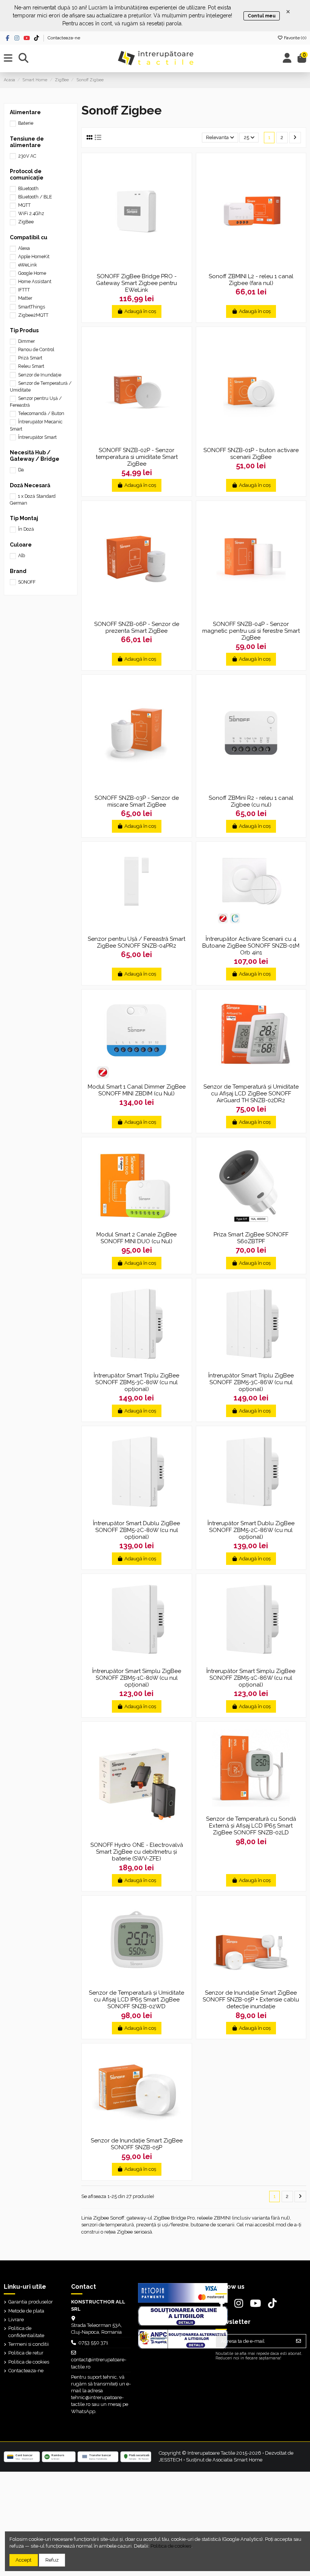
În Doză (26, 529)
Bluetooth (28, 189)
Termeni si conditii (29, 2344)
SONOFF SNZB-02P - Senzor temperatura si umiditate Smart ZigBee (137, 457)
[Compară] (136, 266)
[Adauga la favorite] (126, 266)
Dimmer (26, 341)
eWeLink (28, 265)
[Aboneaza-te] (298, 2341)
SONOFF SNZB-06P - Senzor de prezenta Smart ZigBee (137, 627)
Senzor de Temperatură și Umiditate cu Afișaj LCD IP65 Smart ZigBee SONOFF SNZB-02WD (136, 2000)
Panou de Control (36, 350)
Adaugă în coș (140, 311)
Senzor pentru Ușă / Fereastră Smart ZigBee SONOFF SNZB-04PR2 (136, 942)
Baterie (26, 123)
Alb (22, 556)
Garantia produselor (31, 2302)
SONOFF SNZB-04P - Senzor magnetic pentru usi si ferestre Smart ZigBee (251, 631)
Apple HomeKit (34, 257)
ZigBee (26, 222)
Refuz (52, 2560)
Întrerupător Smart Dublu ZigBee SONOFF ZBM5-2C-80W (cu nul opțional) (136, 1530)
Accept (23, 2560)
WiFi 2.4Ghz (31, 214)
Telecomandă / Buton (41, 414)
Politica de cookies (29, 2362)
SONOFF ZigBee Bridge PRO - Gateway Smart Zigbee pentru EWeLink (136, 283)
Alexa (24, 248)
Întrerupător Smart (37, 437)
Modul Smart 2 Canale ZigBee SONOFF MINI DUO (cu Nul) (136, 1238)
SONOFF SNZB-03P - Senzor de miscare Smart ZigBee (137, 801)
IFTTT (24, 290)
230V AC (27, 156)
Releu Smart (31, 366)
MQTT (24, 205)
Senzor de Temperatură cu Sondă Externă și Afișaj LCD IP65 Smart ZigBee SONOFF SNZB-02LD (251, 1826)
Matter (25, 298)
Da (21, 470)
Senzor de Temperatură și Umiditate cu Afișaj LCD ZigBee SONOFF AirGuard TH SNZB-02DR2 (251, 1094)
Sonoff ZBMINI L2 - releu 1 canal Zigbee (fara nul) (251, 280)
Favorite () (294, 38)
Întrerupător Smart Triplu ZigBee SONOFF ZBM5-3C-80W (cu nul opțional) (136, 1382)
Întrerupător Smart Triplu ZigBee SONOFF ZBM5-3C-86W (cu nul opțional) (251, 1382)
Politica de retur (26, 2353)
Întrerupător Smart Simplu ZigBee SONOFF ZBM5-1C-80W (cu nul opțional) (137, 1678)
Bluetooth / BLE (35, 197)
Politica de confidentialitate (26, 2332)
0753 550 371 (93, 2343)
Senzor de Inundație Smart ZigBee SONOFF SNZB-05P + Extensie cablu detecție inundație (251, 2000)
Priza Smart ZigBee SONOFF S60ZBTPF (251, 1238)
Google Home (32, 273)
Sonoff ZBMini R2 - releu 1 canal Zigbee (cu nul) (251, 801)
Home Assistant (35, 282)
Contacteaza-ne (64, 38)
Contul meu (262, 16)
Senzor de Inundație (40, 375)
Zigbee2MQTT (33, 315)
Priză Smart (30, 358)
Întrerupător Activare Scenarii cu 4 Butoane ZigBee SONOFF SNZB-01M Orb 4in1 (251, 946)
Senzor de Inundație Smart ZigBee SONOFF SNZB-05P (137, 2144)
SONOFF (27, 582)
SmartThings (32, 307)
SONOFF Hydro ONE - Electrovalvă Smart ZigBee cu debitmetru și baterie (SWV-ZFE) (137, 1852)
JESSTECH (170, 2460)
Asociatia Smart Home (237, 2460)
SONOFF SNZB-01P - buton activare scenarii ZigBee (251, 454)
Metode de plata (26, 2311)
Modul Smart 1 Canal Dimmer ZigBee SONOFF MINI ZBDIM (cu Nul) (137, 1090)
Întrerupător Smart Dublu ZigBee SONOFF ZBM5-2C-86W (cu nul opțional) (251, 1530)
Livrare (16, 2320)
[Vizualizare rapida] (146, 266)
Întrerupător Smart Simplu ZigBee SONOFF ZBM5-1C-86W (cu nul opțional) (251, 1678)
